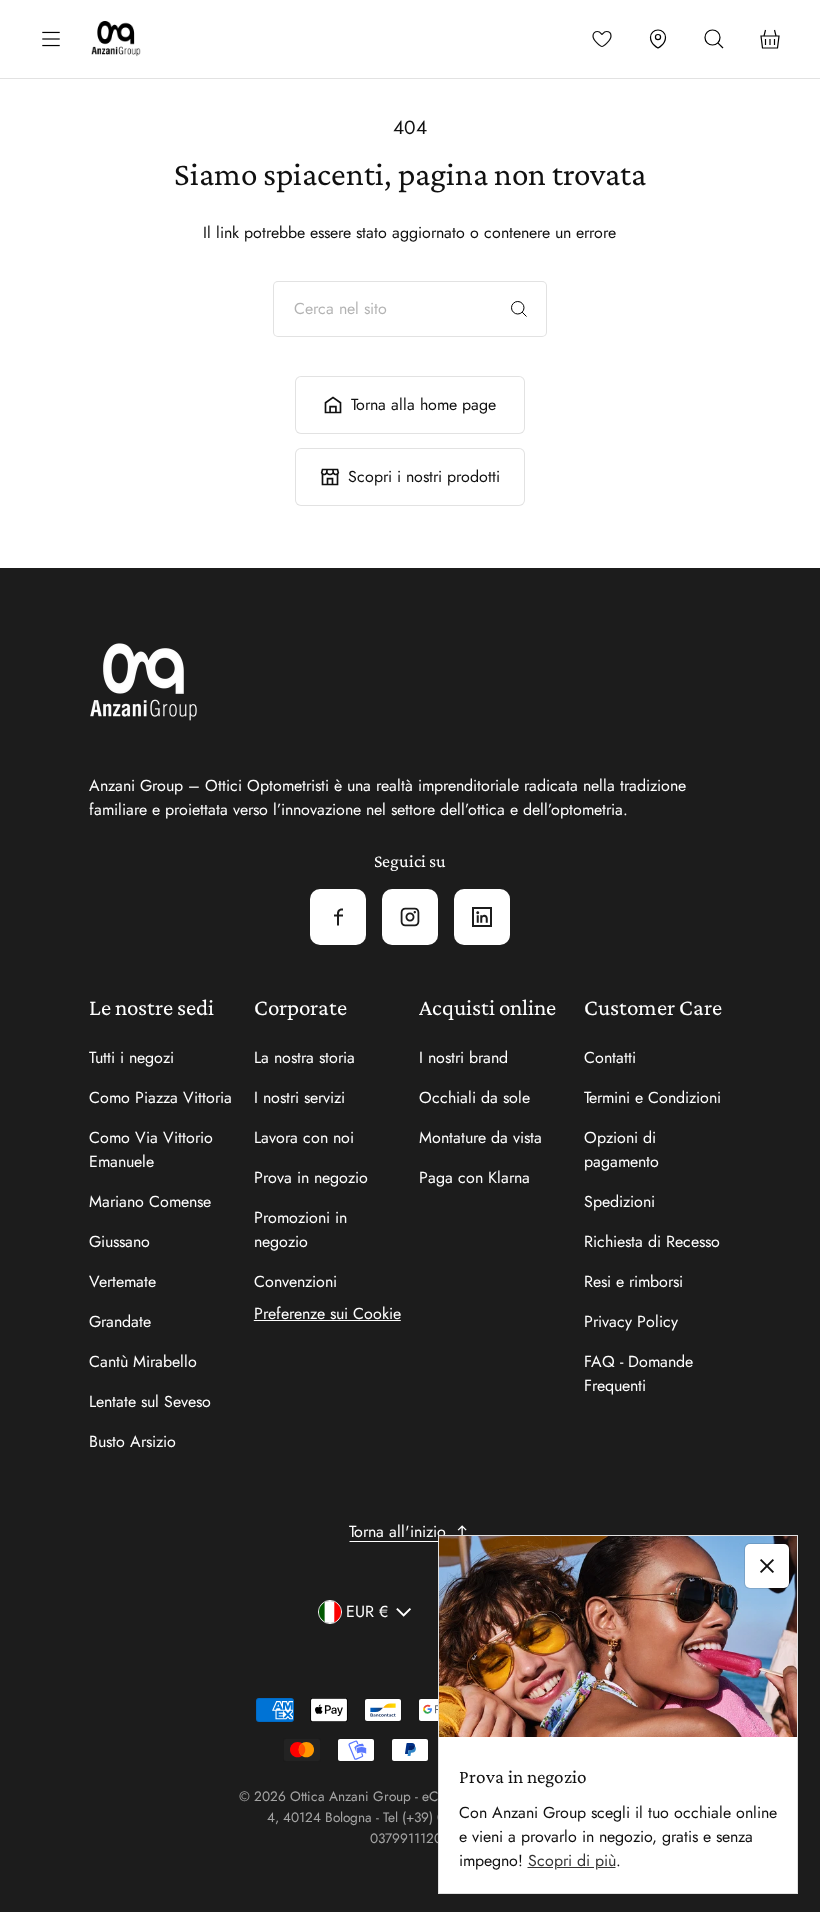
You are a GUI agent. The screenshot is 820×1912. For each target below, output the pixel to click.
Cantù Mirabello (143, 1361)
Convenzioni (295, 1281)
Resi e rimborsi (633, 1281)
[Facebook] (338, 917)
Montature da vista (480, 1137)
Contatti (610, 1057)
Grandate (120, 1321)
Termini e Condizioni (652, 1097)
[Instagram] (410, 917)
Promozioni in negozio (300, 1229)
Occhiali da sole (474, 1097)
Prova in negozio (311, 1177)
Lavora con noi (304, 1137)
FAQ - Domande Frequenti (638, 1373)
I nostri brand (463, 1057)
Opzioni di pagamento (621, 1149)
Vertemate (122, 1281)
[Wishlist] (602, 39)
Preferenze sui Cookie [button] (327, 1313)
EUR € (367, 1611)
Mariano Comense (150, 1201)
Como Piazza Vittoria (160, 1097)
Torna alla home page (423, 404)
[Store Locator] (658, 39)
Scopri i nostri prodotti (424, 476)
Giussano (119, 1241)
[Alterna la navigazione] (51, 39)
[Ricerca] (519, 309)
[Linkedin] (482, 917)
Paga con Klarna (474, 1177)
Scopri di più (572, 1860)
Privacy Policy (631, 1321)
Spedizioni (619, 1201)
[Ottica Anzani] (116, 39)
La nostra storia (304, 1057)
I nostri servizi (299, 1097)
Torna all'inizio (397, 1531)
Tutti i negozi (131, 1057)
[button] (714, 39)
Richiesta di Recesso (652, 1241)
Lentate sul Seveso (150, 1401)
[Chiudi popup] (767, 1566)
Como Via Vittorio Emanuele (151, 1149)
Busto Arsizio (132, 1441)
